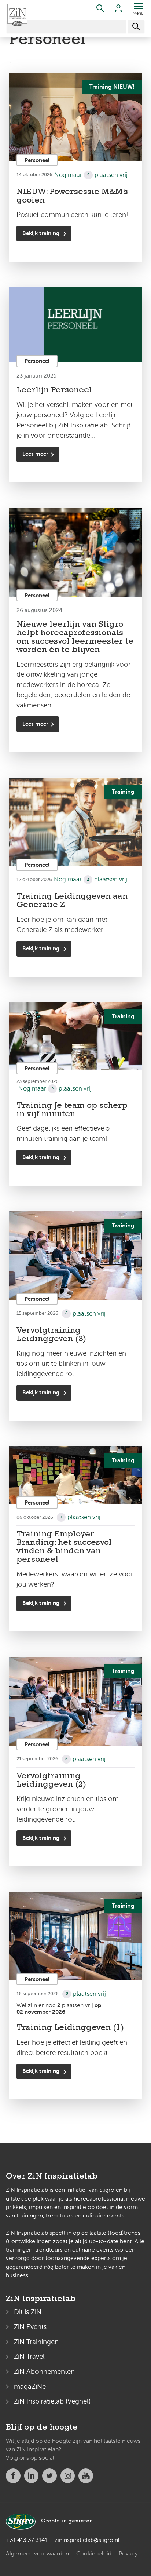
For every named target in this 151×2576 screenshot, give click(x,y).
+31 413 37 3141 (27, 2540)
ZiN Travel (29, 2356)
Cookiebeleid (94, 2554)
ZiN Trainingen (36, 2342)
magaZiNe (30, 2386)
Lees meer (35, 454)
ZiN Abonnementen (44, 2371)
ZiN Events (30, 2327)
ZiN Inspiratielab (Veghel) (52, 2401)
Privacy (128, 2554)
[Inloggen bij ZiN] (118, 10)
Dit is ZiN (28, 2312)
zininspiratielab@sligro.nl (87, 2540)
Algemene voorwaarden (37, 2554)
